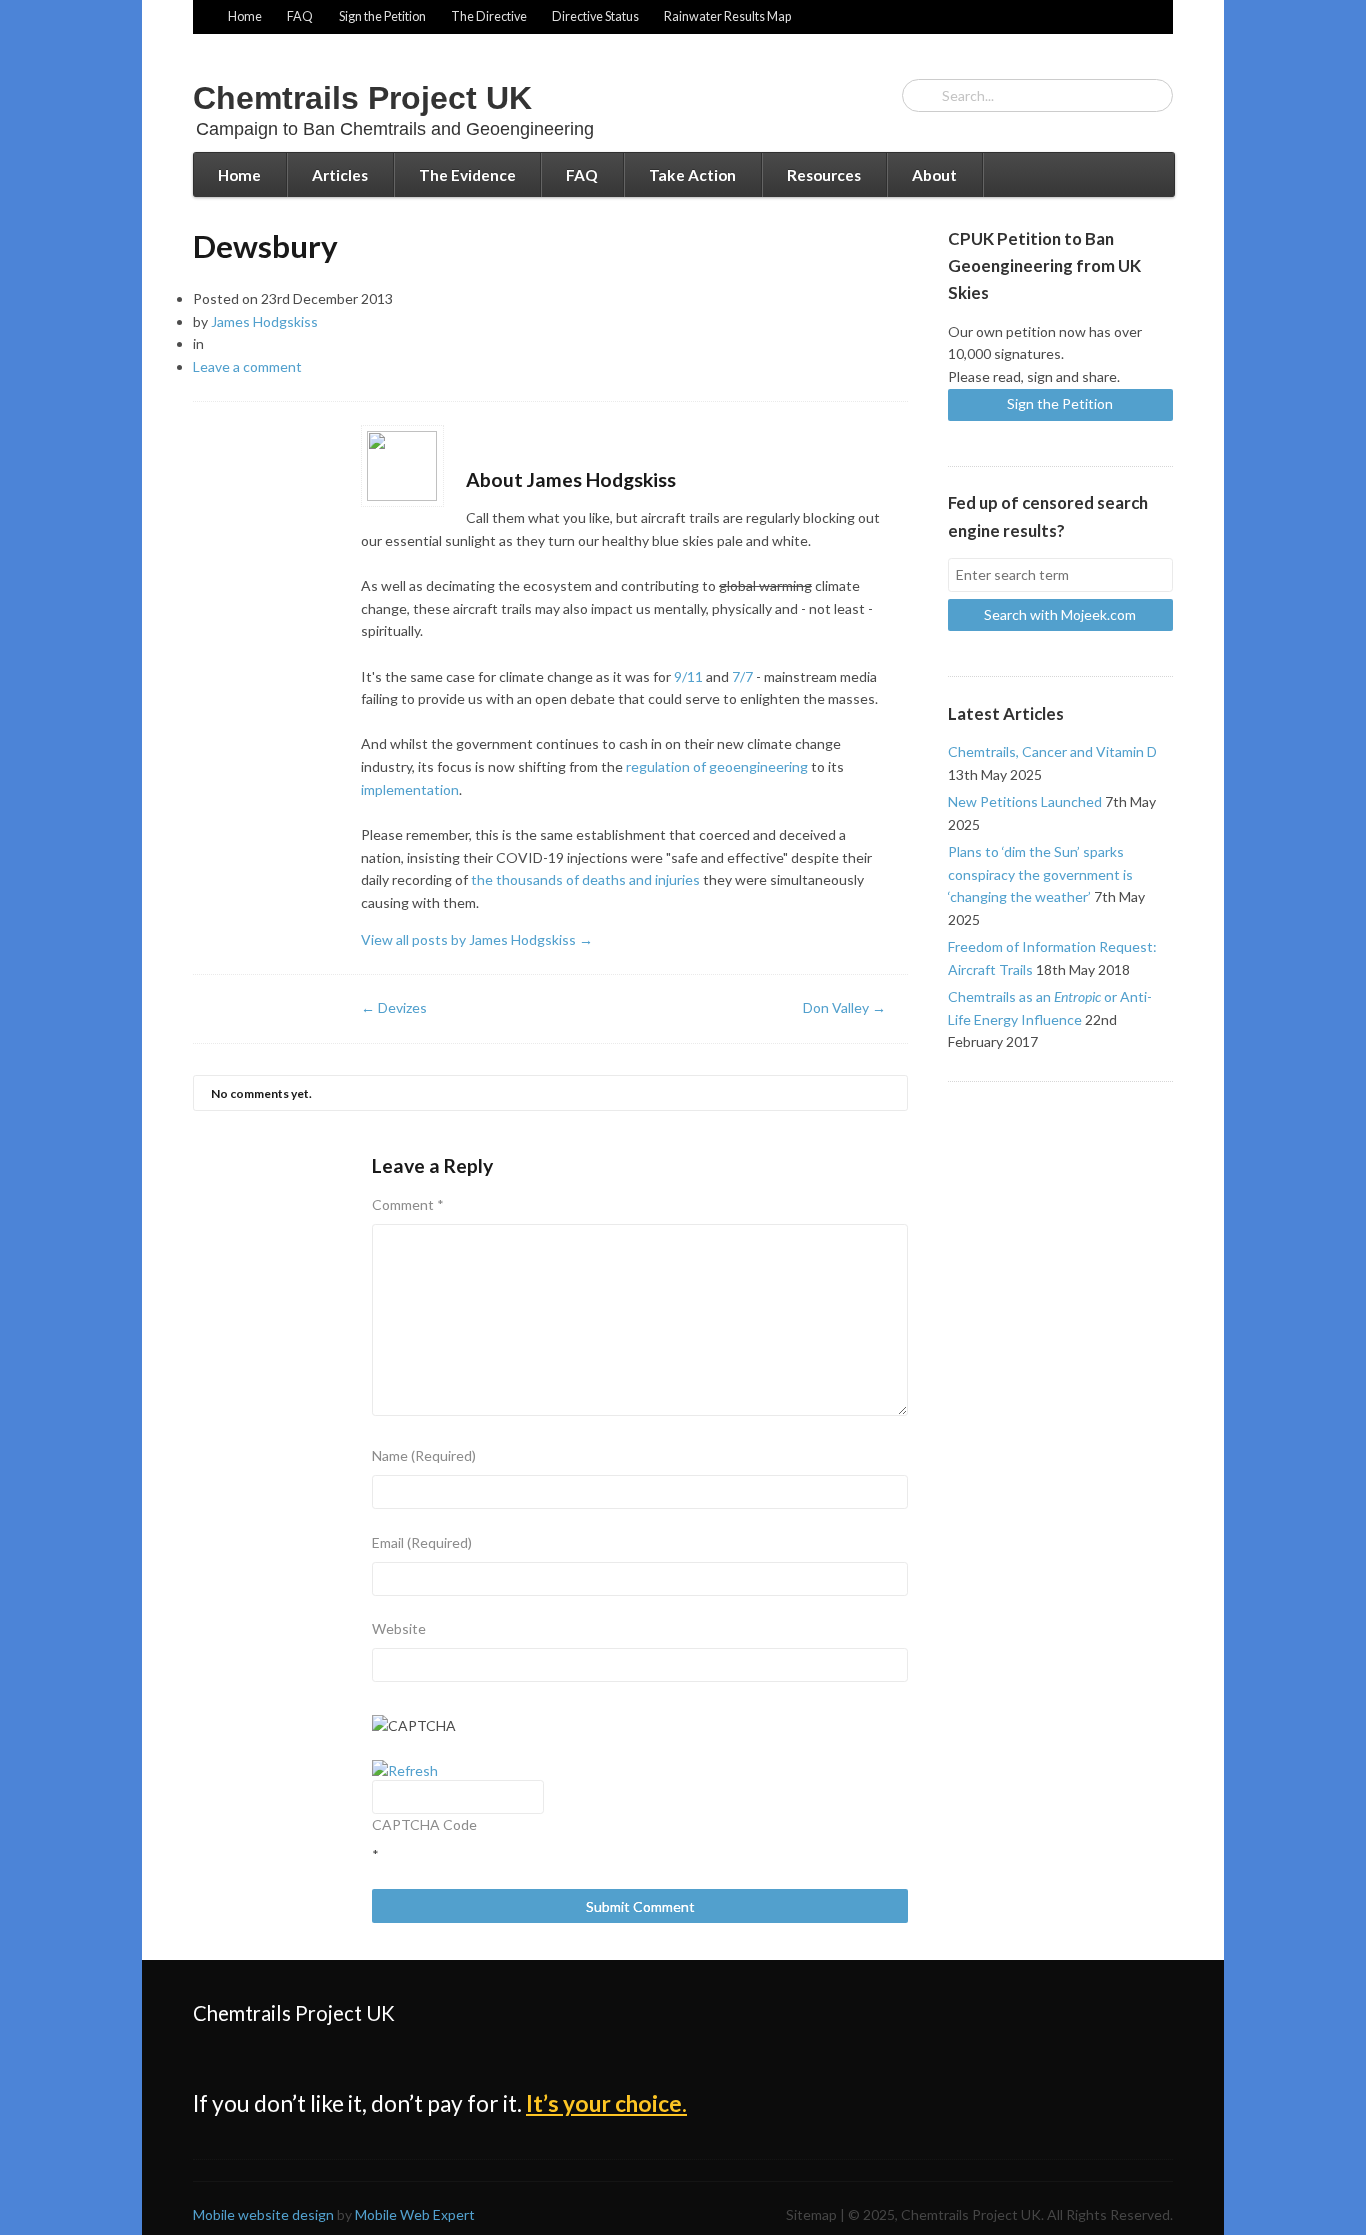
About (934, 175)
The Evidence (467, 175)
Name (424, 1455)
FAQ (300, 16)
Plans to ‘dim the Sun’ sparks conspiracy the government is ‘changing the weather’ (1040, 874)
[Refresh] (405, 1770)
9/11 (688, 676)
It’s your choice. (606, 2103)
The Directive (489, 16)
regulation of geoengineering (717, 766)
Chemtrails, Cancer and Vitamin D (1052, 751)
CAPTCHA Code (424, 1824)
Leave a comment (247, 366)
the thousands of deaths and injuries (585, 879)
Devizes (394, 1007)
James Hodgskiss (264, 321)
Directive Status (595, 16)
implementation (410, 789)
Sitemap (811, 2214)
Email (422, 1542)
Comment (408, 1204)
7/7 (742, 676)
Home (245, 16)
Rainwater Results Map (727, 16)
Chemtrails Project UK (362, 98)
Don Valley (844, 1007)
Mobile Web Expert (415, 2214)
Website (399, 1628)
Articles (340, 175)
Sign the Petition (382, 16)
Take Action (692, 175)
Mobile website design (263, 2214)
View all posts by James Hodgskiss (477, 939)
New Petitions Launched (1025, 801)
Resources (824, 175)
